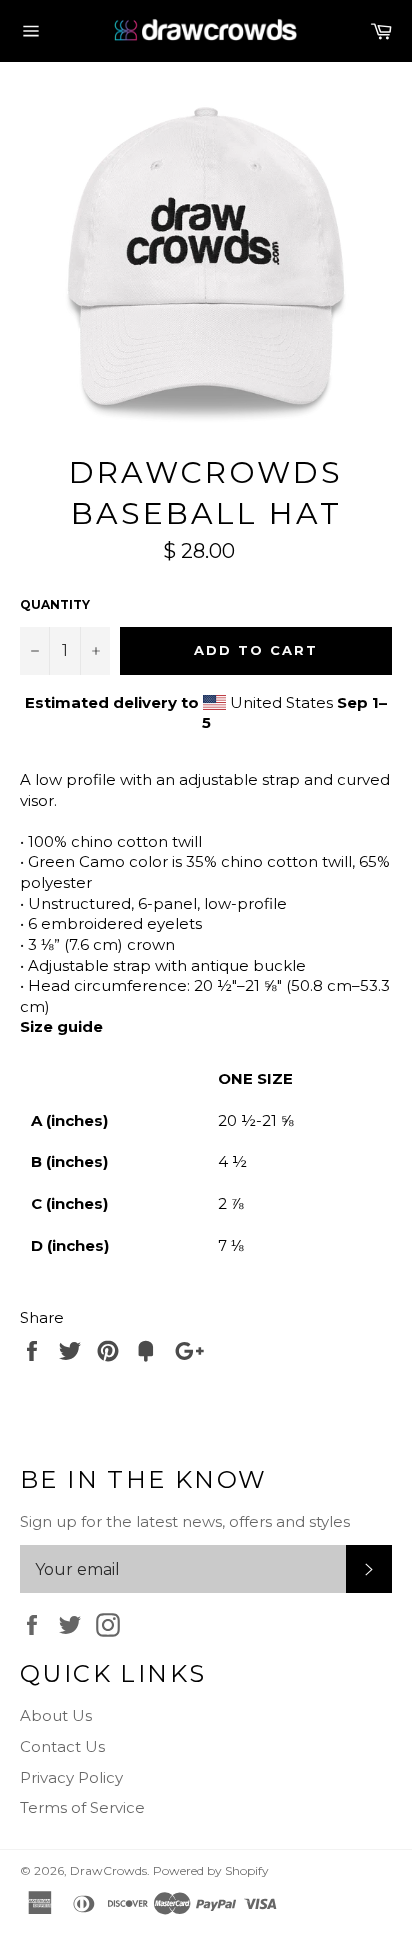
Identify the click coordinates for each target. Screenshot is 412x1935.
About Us (56, 1715)
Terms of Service (82, 1807)
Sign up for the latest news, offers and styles (185, 1521)
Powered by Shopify (211, 1870)
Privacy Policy (71, 1777)
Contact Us (62, 1746)
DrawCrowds (108, 1870)
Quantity (55, 604)
